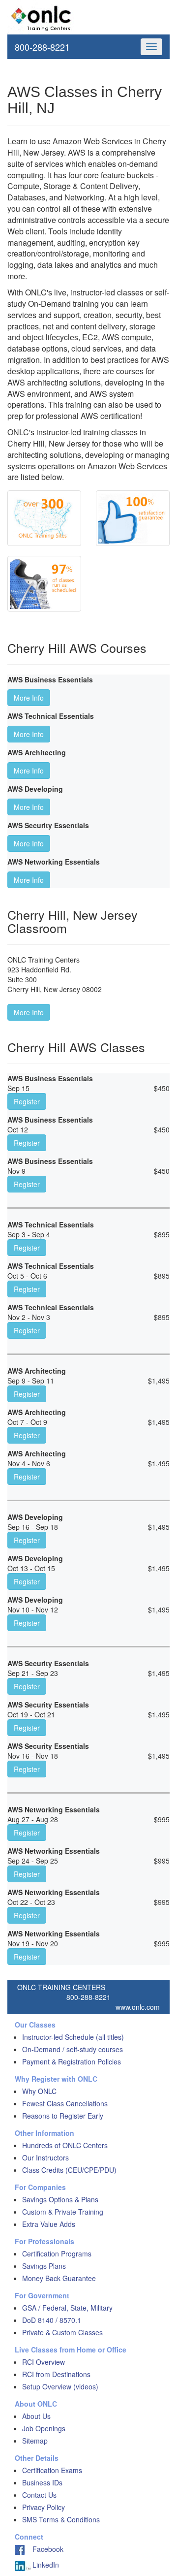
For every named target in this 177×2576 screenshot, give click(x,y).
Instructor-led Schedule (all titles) (73, 2037)
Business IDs (42, 2482)
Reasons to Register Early (63, 2116)
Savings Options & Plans (60, 2199)
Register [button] (27, 1101)
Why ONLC (39, 2091)
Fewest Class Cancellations (65, 2103)
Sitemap (35, 2441)
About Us (36, 2416)
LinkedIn (45, 2565)
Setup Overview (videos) (60, 2386)
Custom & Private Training (63, 2212)
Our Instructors (45, 2157)
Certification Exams (52, 2470)
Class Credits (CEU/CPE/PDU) (69, 2170)
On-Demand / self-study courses (73, 2049)
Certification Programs (57, 2254)
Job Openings (44, 2428)
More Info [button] (29, 698)
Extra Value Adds (49, 2224)
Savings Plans (44, 2266)
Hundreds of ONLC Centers (65, 2145)
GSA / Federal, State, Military (67, 2308)
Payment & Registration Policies (72, 2061)
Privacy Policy (44, 2507)
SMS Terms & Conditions (61, 2519)
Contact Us (39, 2495)
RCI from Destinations (56, 2374)
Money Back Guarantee (59, 2278)
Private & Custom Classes (62, 2332)
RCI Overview (44, 2362)
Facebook (44, 2549)
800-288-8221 (42, 47)
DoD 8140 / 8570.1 (52, 2320)
